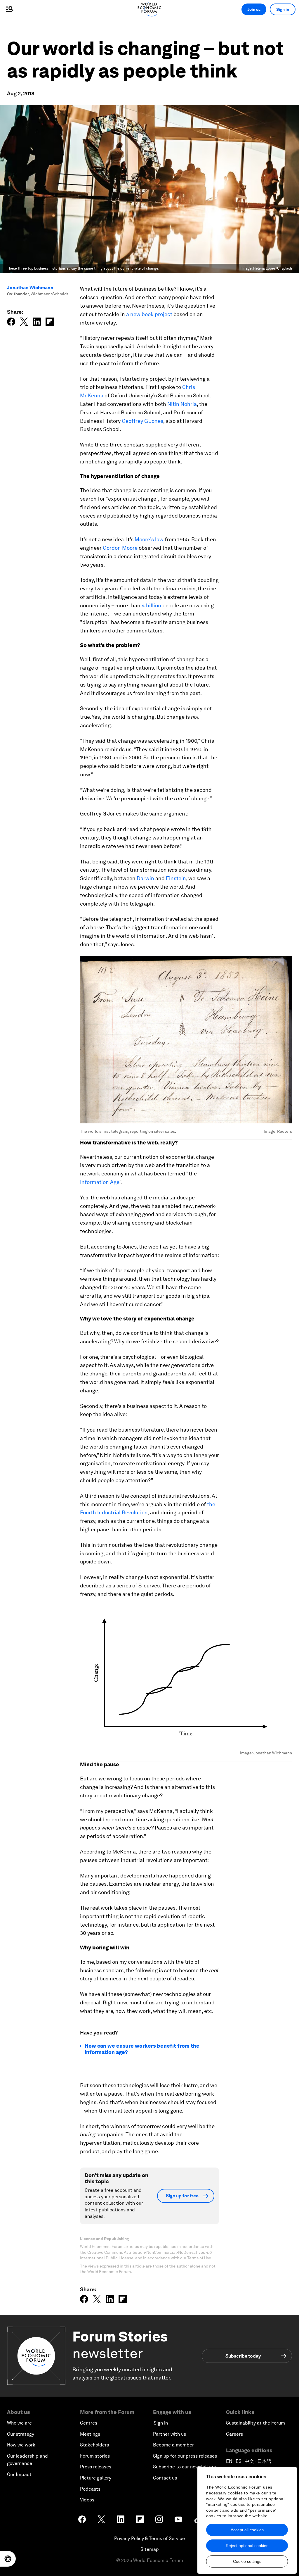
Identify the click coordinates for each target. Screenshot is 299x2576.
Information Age (100, 1182)
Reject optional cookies (247, 2546)
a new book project (149, 314)
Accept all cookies (247, 2530)
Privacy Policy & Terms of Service (149, 2538)
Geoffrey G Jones (142, 421)
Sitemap (150, 2549)
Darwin (145, 878)
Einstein (176, 878)
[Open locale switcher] (8, 2559)
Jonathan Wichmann (30, 288)
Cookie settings (247, 2561)
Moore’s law (149, 539)
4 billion (151, 605)
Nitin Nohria (182, 404)
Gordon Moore (120, 548)
